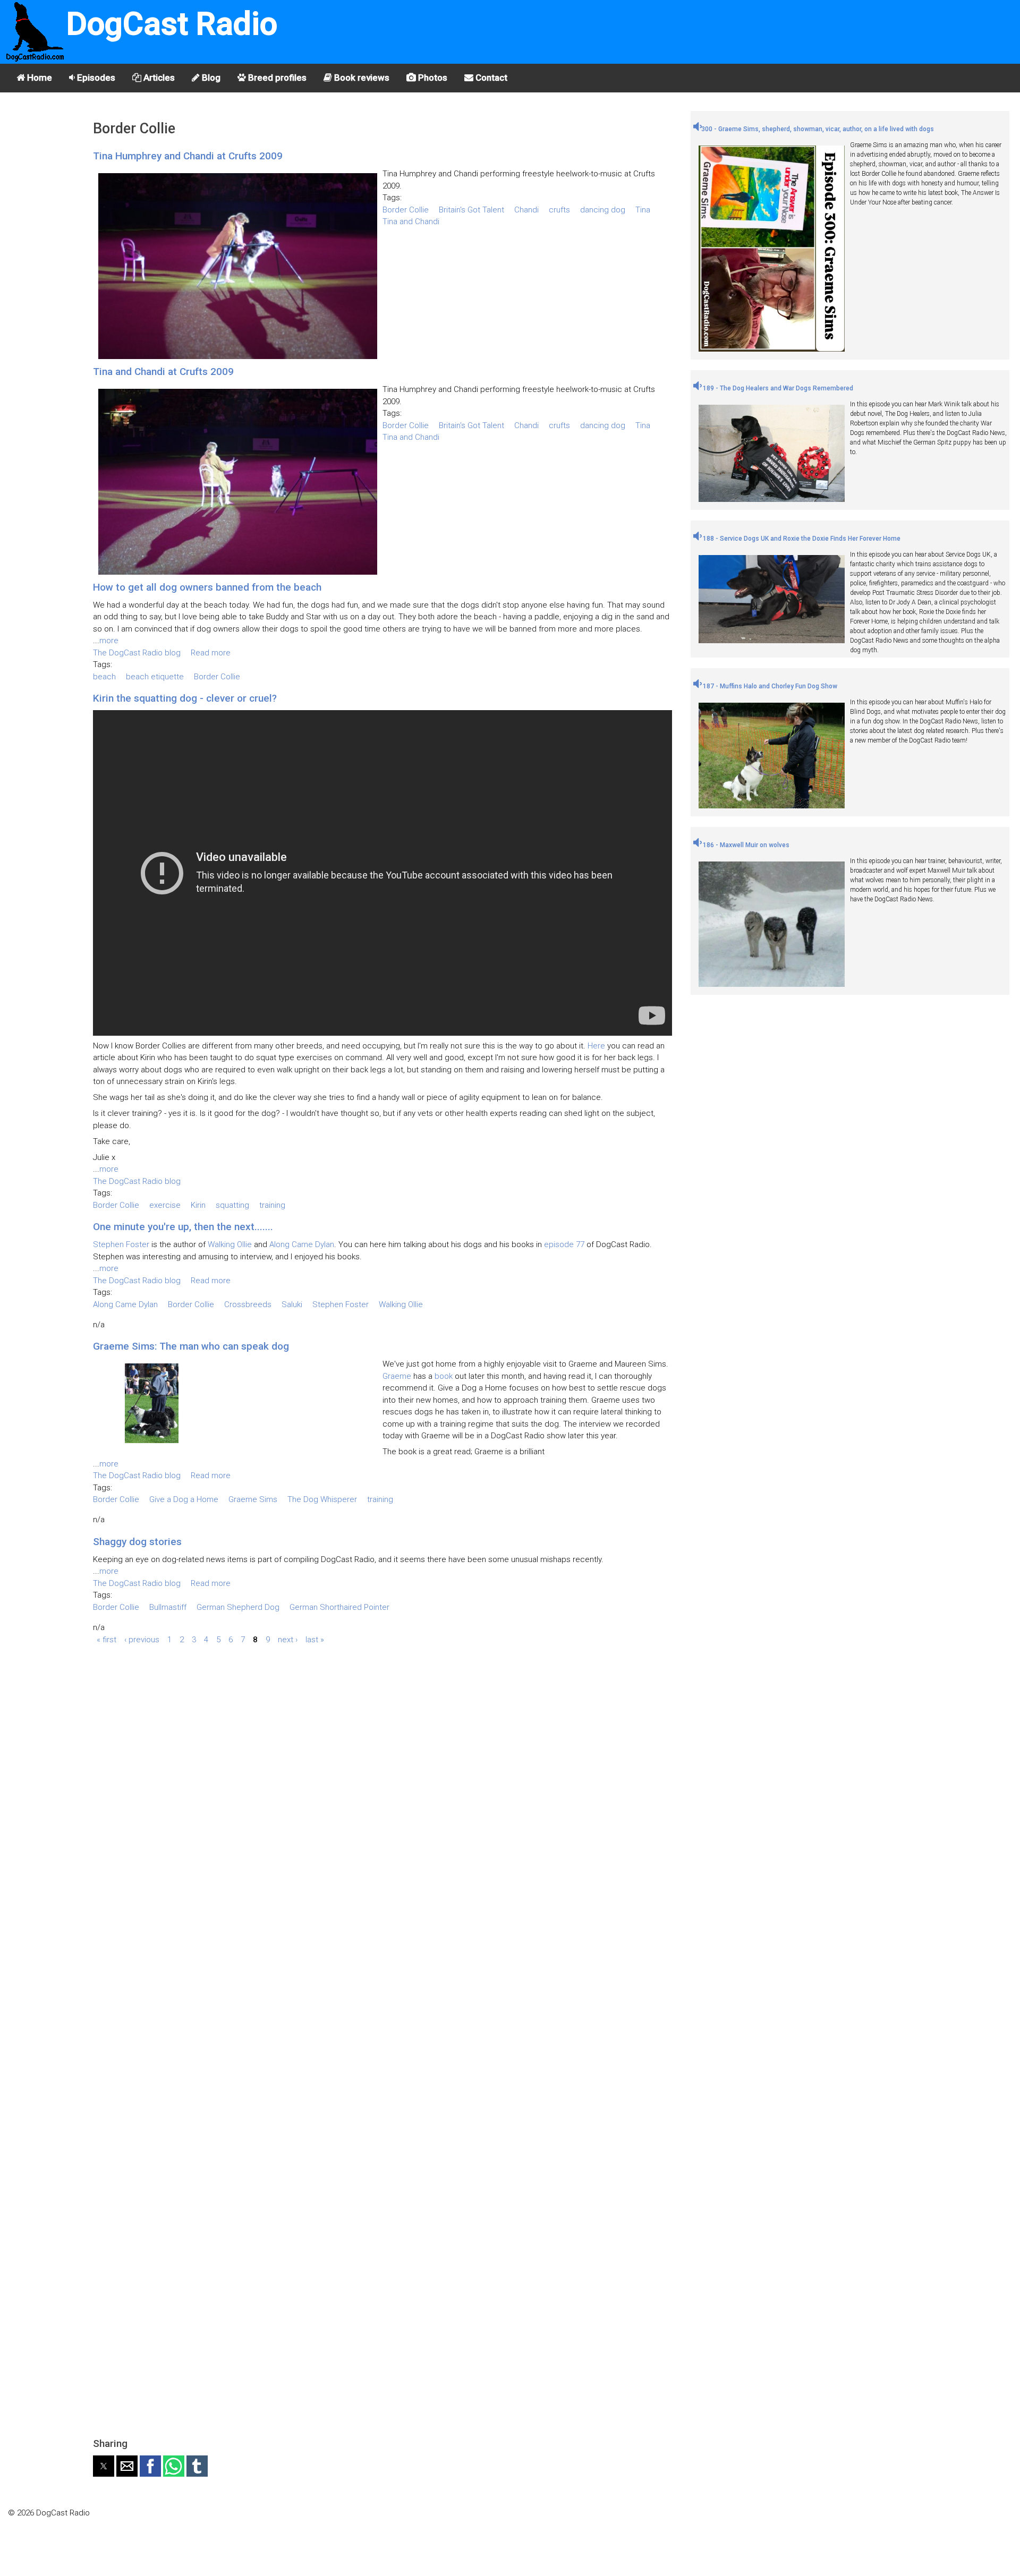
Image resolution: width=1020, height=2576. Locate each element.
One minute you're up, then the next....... (183, 1227)
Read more (211, 653)
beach (104, 677)
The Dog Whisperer (322, 1499)
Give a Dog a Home (184, 1499)
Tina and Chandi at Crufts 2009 (163, 372)
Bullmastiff (168, 1607)
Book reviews (361, 78)
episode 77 (564, 1244)
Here (596, 1046)
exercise (165, 1205)
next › (288, 1639)
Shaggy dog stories (137, 1542)
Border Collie (406, 210)
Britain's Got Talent (471, 210)
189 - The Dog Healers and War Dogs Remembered (777, 388)
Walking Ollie (230, 1244)
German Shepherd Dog (238, 1607)
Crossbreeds (248, 1304)
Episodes (95, 78)
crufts (559, 210)
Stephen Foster (121, 1244)
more (109, 641)
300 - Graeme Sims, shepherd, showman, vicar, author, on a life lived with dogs (818, 129)
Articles (158, 78)
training (272, 1205)
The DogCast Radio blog (137, 653)
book (444, 1376)
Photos (432, 78)
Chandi (526, 210)
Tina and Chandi (411, 221)
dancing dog (603, 210)
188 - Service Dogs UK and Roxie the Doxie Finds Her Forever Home (801, 539)
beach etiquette (155, 677)
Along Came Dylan (302, 1244)
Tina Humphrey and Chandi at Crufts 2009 (188, 156)
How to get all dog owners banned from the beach (207, 587)
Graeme (397, 1376)
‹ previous (142, 1639)
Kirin (198, 1205)
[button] (104, 2466)
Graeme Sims (253, 1499)
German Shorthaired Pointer (339, 1607)
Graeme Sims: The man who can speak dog (191, 1346)
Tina (643, 210)
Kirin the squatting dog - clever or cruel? (185, 698)
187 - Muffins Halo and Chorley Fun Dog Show (769, 686)
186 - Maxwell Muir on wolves (745, 845)
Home (39, 78)
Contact (490, 78)
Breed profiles (276, 78)
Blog (210, 78)
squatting (232, 1205)
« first (107, 1639)
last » (315, 1639)
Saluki (292, 1304)
